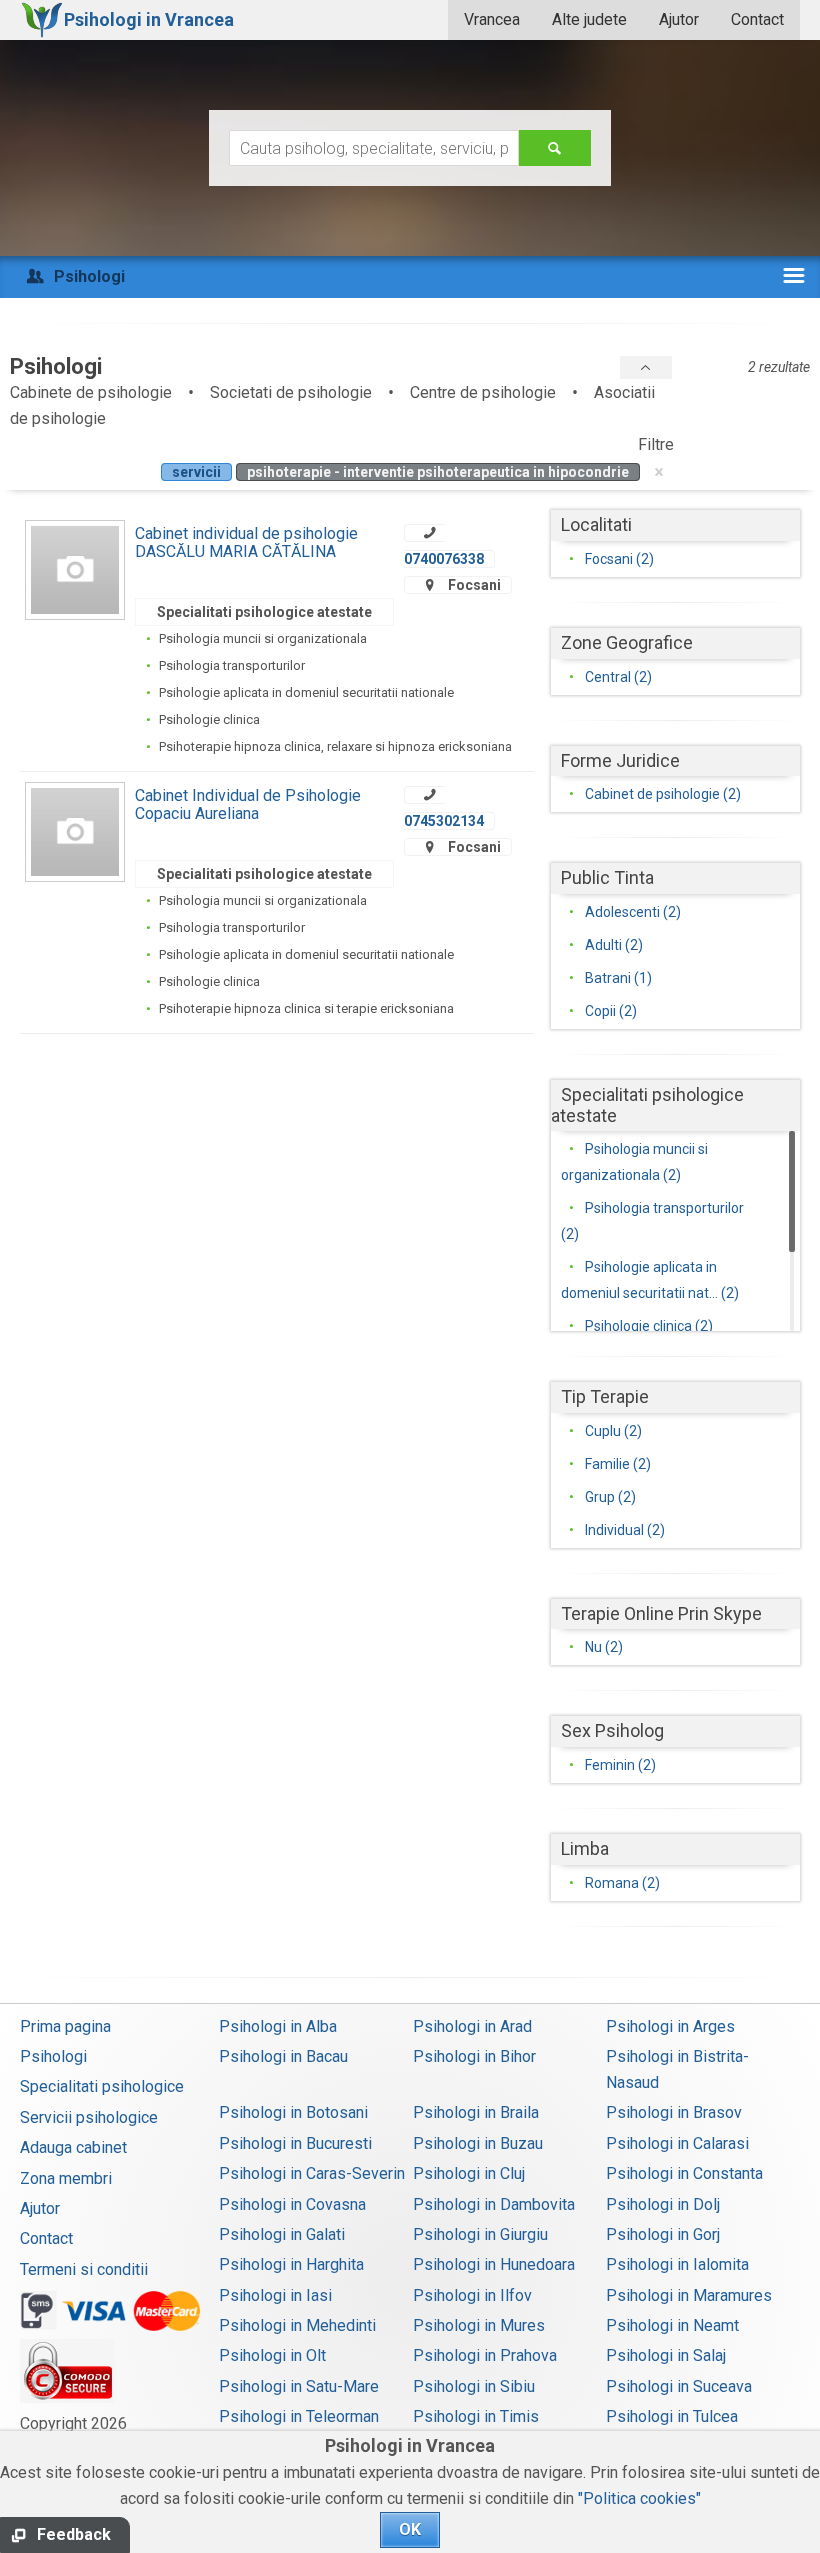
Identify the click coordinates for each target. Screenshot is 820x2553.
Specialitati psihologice (102, 2086)
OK (410, 2529)
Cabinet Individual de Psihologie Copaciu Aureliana (248, 804)
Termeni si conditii (84, 2269)
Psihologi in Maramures (689, 2295)
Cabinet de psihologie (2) (663, 794)
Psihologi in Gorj (663, 2234)
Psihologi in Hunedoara (494, 2264)
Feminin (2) (620, 1765)
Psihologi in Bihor (474, 2056)
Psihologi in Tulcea (672, 2416)
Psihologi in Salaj (666, 2355)
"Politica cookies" (639, 2498)
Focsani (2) (619, 559)
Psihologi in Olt (272, 2355)
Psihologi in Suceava (679, 2386)
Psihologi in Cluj (469, 2173)
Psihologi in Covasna (292, 2204)
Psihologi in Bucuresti (295, 2143)
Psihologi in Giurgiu (480, 2234)
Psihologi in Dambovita (494, 2204)
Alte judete (589, 19)
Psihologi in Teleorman (299, 2416)
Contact (757, 19)
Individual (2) (625, 1530)
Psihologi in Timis (476, 2416)
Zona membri (66, 2178)
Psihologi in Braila (476, 2112)
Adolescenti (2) (633, 912)
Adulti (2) (614, 945)
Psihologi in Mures (479, 2325)
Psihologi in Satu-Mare (299, 2386)
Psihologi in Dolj (663, 2204)
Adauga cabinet (73, 2147)
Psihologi (53, 2056)
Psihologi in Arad (472, 2026)
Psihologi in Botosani (293, 2112)
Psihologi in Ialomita (677, 2264)
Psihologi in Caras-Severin (312, 2173)
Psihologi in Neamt (672, 2325)
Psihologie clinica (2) (649, 1326)
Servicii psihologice (89, 2117)
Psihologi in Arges (670, 2026)
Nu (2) (604, 1647)
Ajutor (679, 19)
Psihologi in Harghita (291, 2264)
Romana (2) (622, 1883)
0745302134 (444, 821)
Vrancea (492, 19)
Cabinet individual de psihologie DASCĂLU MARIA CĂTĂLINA (246, 542)
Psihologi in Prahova (485, 2355)
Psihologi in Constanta (684, 2173)
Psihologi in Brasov (674, 2112)
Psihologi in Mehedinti (297, 2325)
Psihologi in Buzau (478, 2143)
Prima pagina (65, 2026)
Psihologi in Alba (278, 2026)
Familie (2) (618, 1464)
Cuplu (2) (613, 1431)
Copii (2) (611, 1011)
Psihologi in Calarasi (677, 2143)
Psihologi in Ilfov (472, 2295)
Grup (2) (610, 1497)
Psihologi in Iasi (275, 2295)
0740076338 (444, 559)
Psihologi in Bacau (283, 2056)
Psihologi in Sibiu (474, 2386)
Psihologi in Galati (282, 2234)
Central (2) (618, 677)
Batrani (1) (618, 978)
